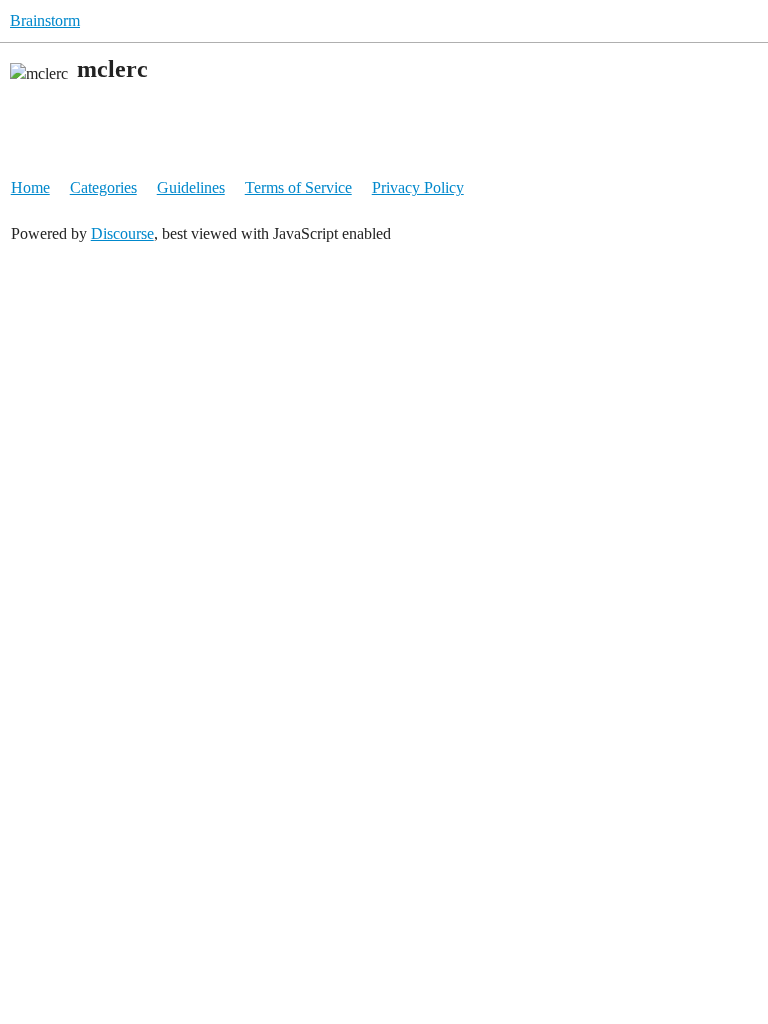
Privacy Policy (418, 187)
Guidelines (191, 187)
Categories (103, 187)
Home (30, 187)
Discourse (122, 233)
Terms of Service (298, 187)
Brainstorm (45, 20)
